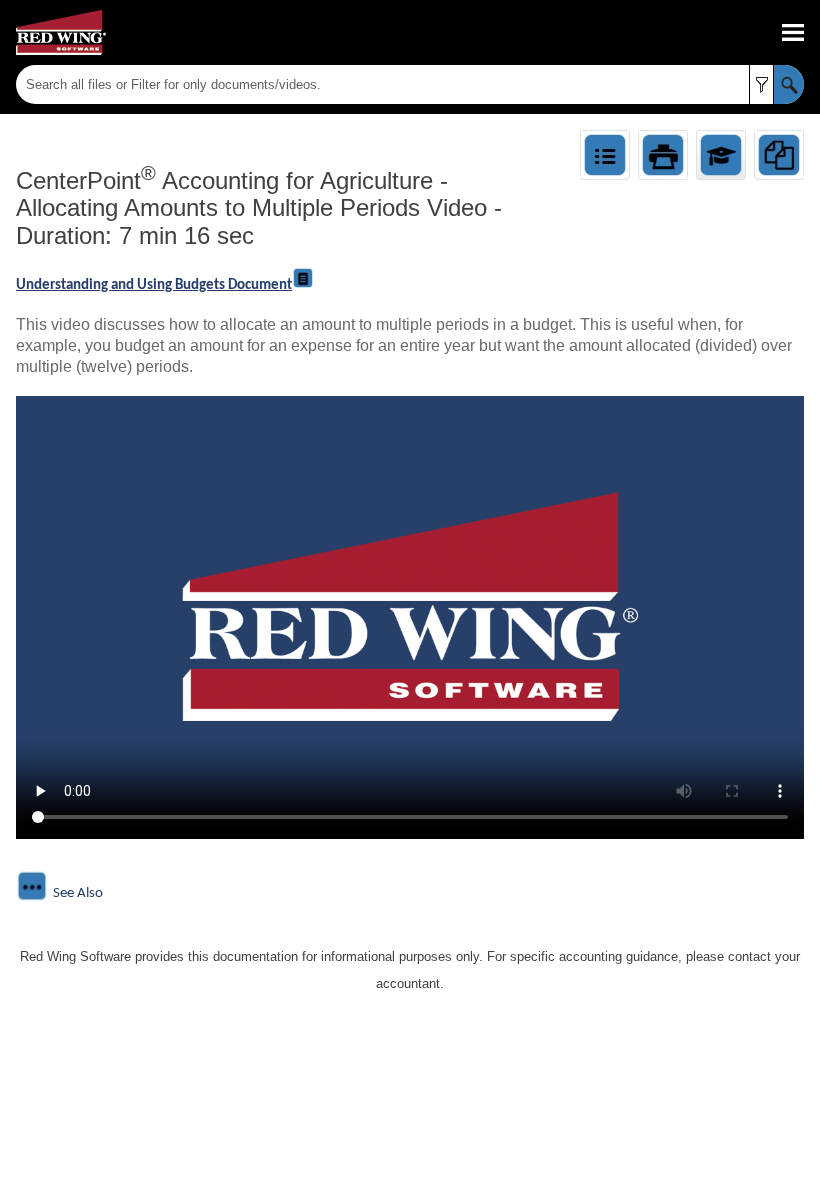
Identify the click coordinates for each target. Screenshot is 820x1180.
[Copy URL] (779, 155)
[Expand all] (605, 155)
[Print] (663, 155)
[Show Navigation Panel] (793, 33)
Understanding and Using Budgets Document (154, 285)
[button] (761, 84)
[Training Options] (721, 155)
